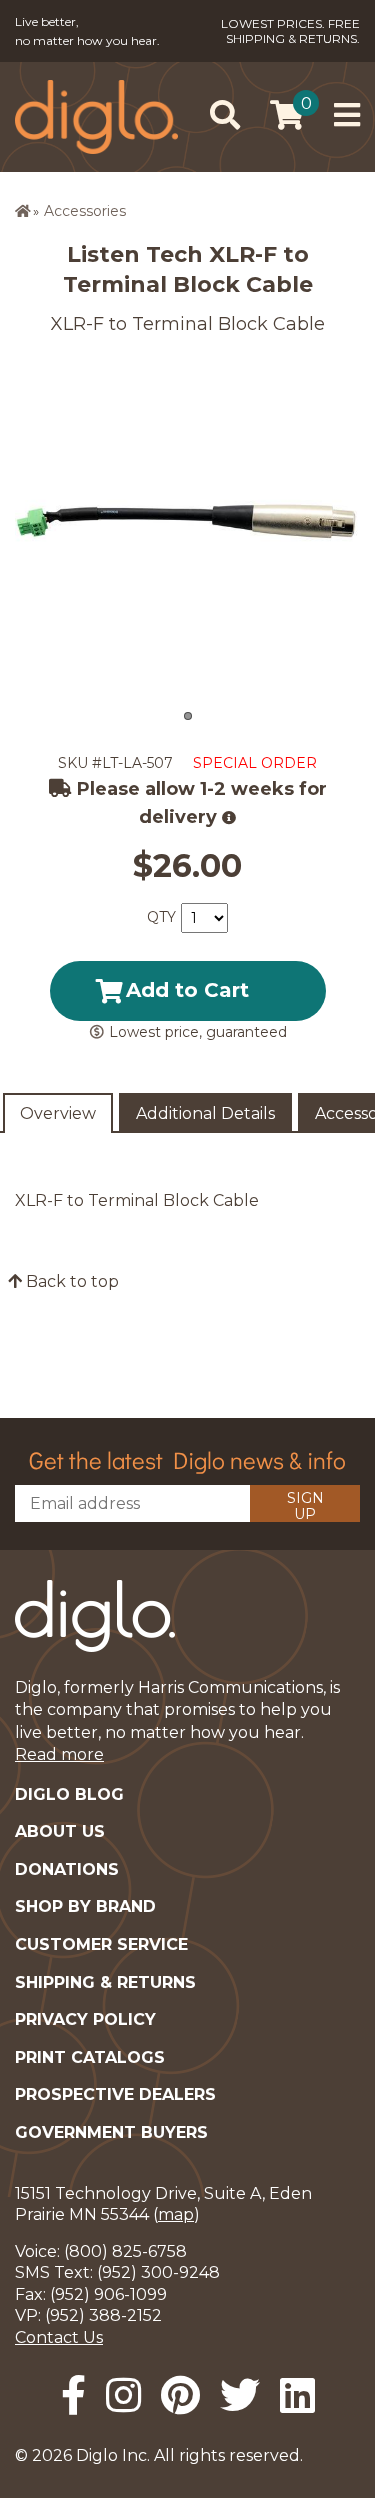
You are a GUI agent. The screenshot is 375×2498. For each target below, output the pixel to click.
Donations (67, 1869)
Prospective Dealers (115, 2094)
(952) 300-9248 (158, 2272)
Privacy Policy (85, 2019)
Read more (59, 1754)
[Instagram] (123, 2395)
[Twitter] (240, 2395)
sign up (305, 1505)
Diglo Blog (69, 1794)
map (176, 2214)
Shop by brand (85, 1906)
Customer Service (101, 1944)
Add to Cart (187, 990)
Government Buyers (111, 2132)
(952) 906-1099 (108, 2294)
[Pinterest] (180, 2395)
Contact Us (59, 2337)
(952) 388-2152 (103, 2315)
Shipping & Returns (105, 1982)
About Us (60, 1831)
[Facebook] (73, 2395)
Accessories (85, 211)
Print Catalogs (90, 2057)
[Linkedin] (297, 2395)
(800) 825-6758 (125, 2251)
